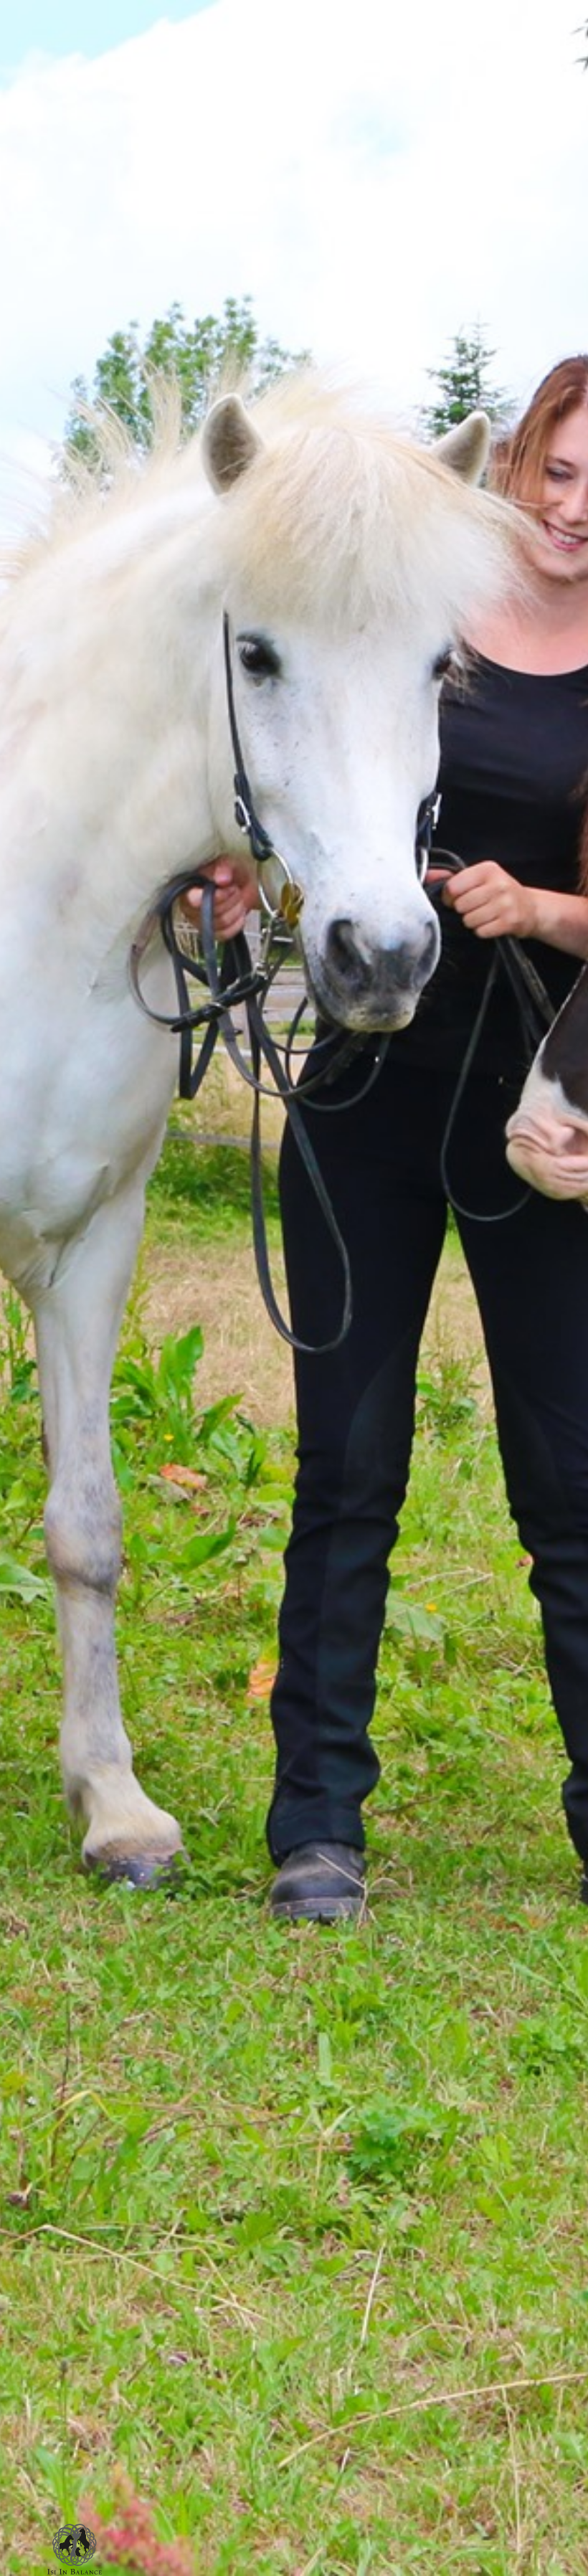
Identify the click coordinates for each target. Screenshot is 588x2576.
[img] (74, 2549)
